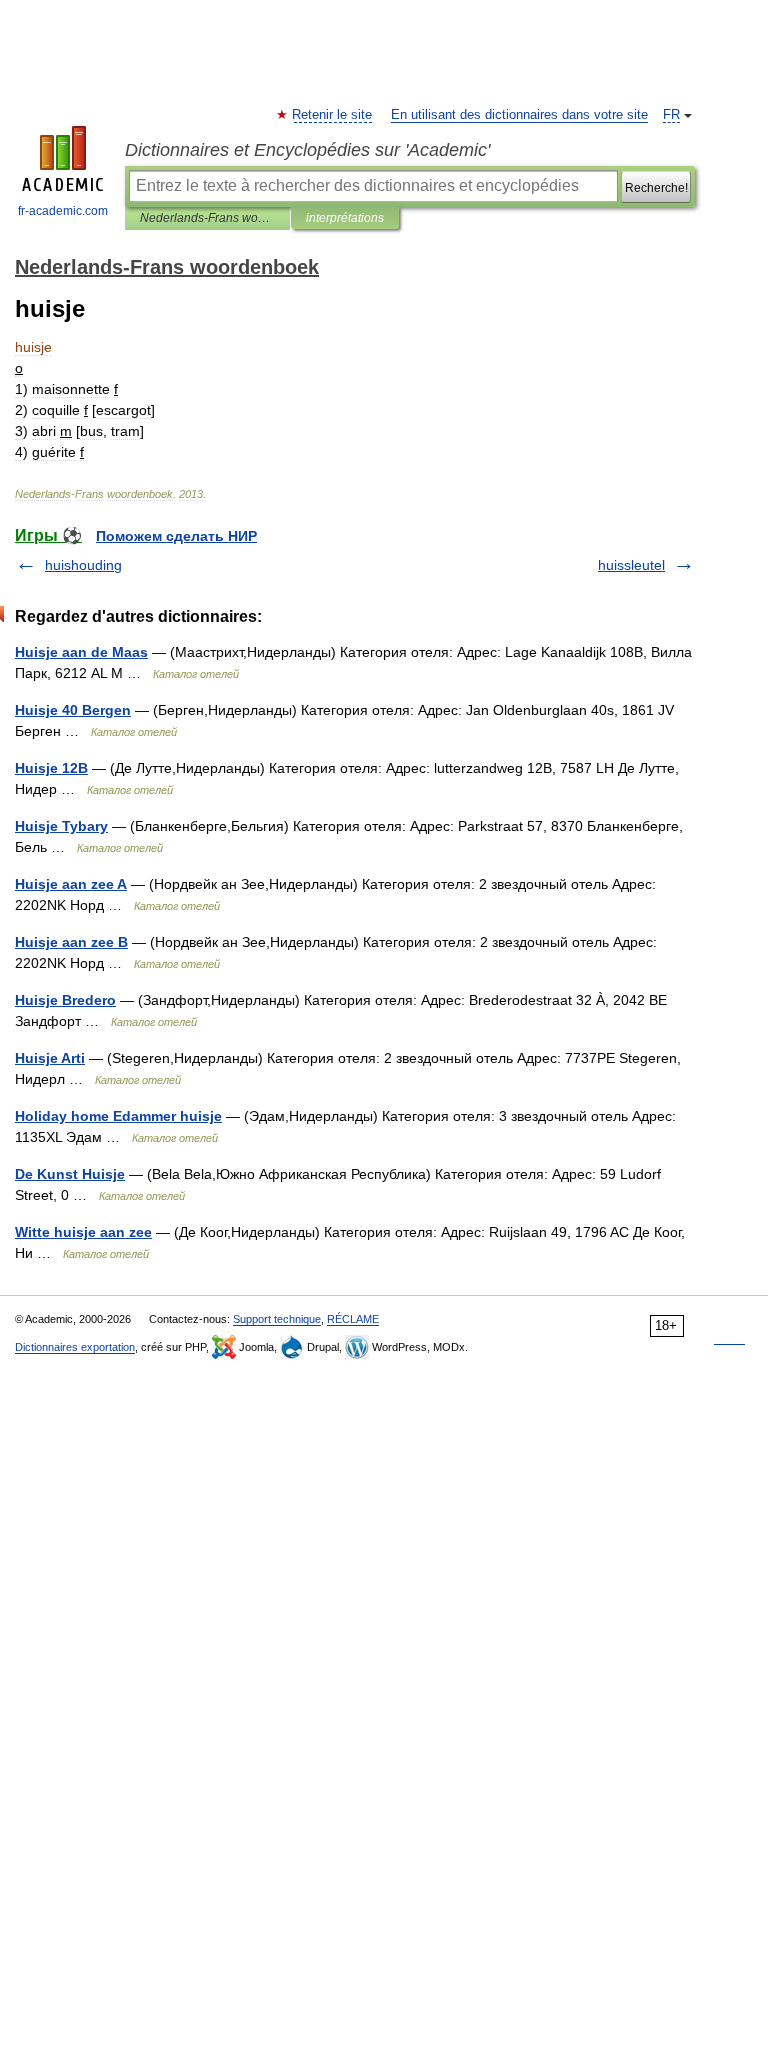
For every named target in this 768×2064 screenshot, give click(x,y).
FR (671, 115)
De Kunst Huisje (70, 1174)
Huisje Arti (50, 1058)
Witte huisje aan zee (83, 1232)
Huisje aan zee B (71, 942)
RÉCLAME (353, 1319)
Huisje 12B (51, 768)
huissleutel (631, 565)
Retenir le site (333, 115)
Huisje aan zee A (71, 884)
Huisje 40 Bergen (73, 710)
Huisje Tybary (61, 826)
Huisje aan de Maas (81, 652)
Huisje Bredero (65, 1000)
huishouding (83, 565)
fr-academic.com (63, 211)
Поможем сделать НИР (176, 536)
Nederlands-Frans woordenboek (207, 218)
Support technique (277, 1319)
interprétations (345, 218)
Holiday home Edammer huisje (118, 1116)
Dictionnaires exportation (75, 1347)
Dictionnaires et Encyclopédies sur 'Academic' (307, 150)
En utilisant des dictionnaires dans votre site (519, 115)
